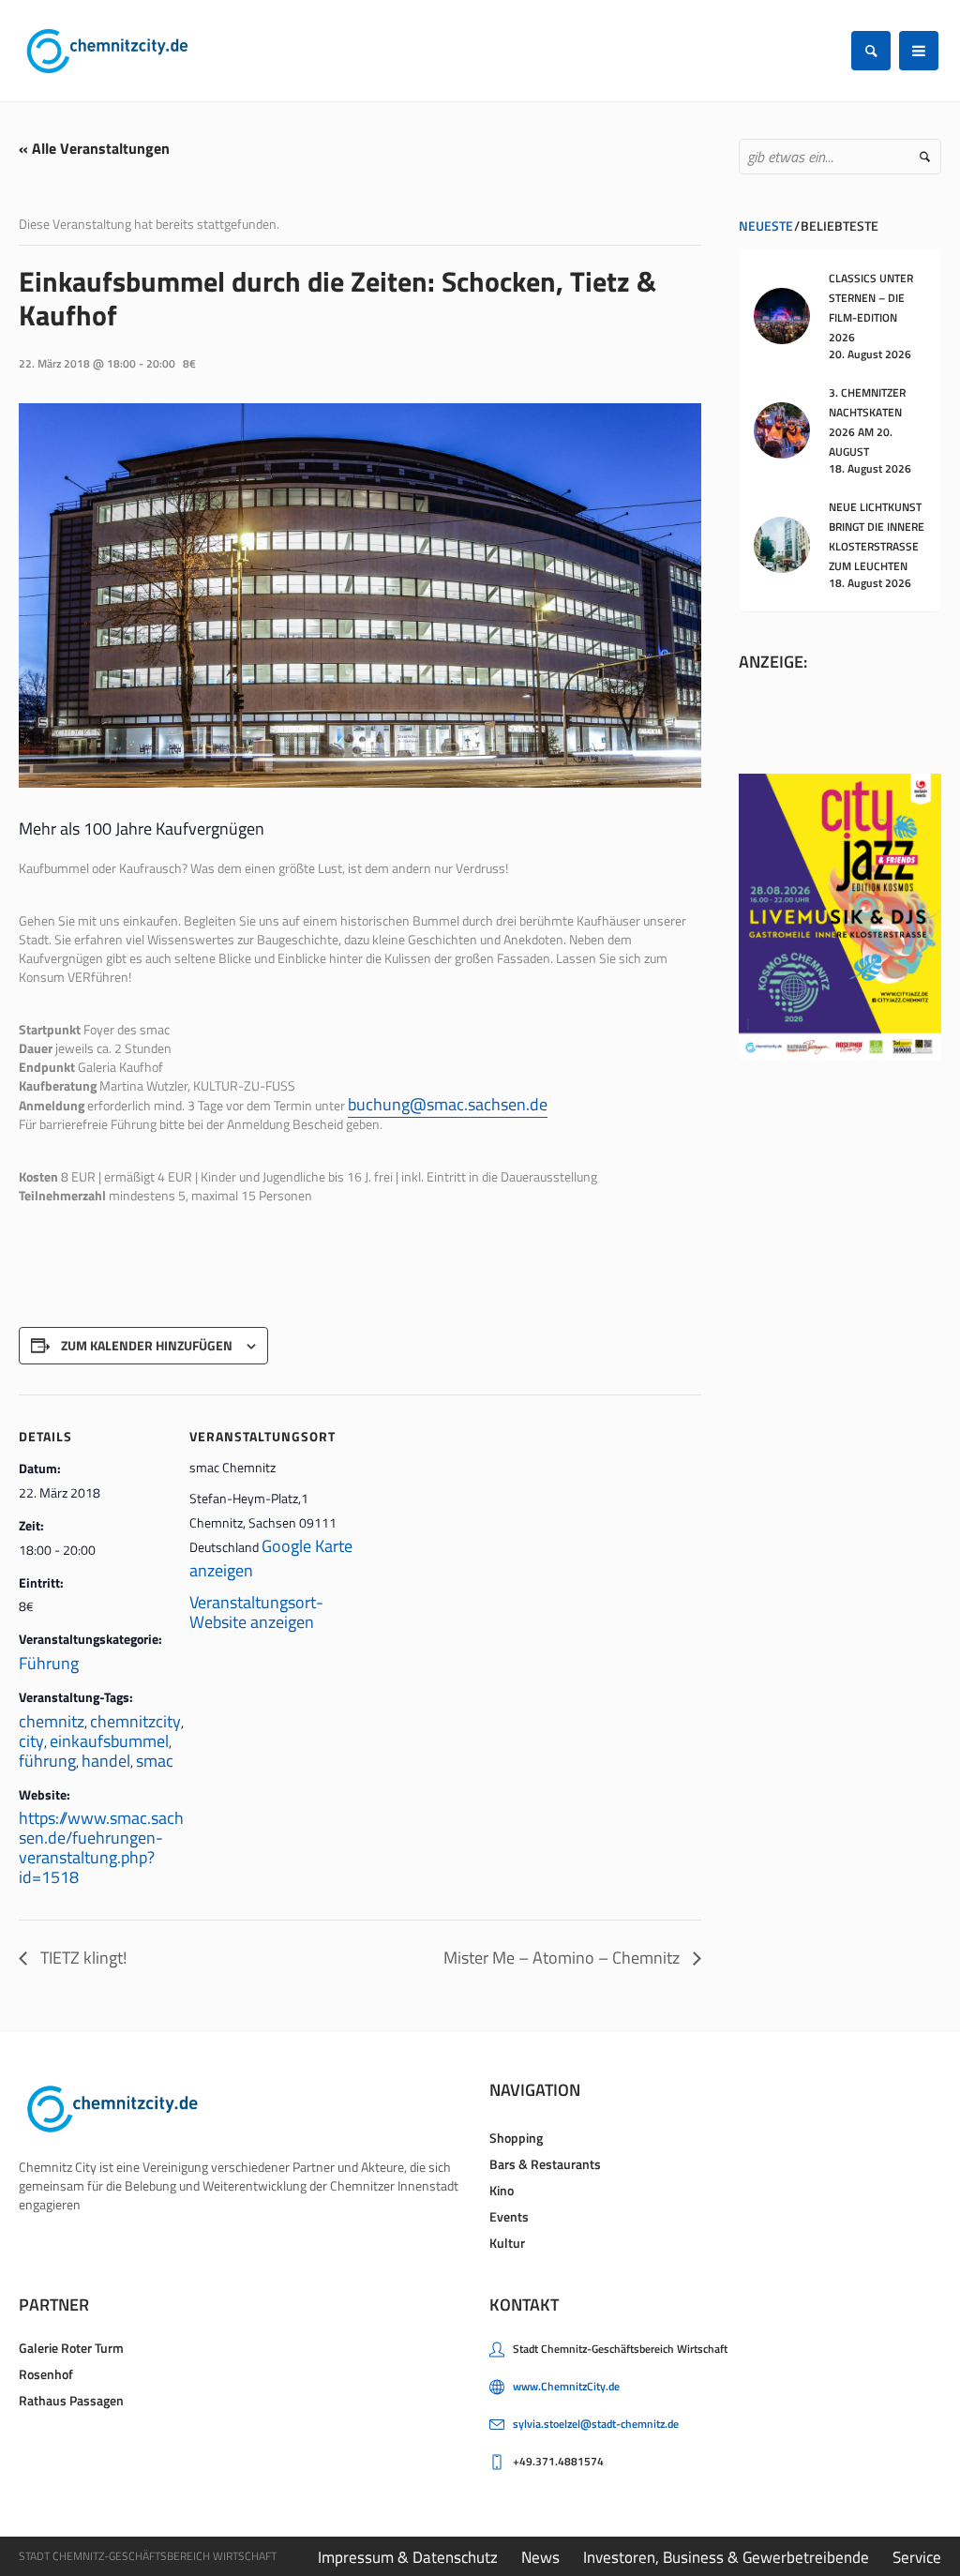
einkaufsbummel (109, 1741)
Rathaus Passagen (71, 2400)
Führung (49, 1663)
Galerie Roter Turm (71, 2348)
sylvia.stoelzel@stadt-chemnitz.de (596, 2424)
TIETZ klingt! (82, 1958)
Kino (502, 2190)
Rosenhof (46, 2374)
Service (917, 2557)
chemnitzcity (135, 1721)
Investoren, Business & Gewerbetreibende (726, 2557)
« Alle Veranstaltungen (94, 148)
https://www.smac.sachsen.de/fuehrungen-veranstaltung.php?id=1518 (101, 1847)
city (31, 1741)
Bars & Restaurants (545, 2164)
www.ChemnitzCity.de (566, 2386)
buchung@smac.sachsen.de (448, 1104)
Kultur (507, 2243)
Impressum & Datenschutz (408, 2557)
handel (106, 1761)
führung (47, 1761)
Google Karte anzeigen (271, 1558)
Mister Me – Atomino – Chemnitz (563, 1958)
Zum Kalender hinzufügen (147, 1345)
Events (509, 2216)
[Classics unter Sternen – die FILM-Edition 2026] (782, 315)
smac (155, 1761)
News (540, 2557)
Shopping (516, 2138)
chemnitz (52, 1721)
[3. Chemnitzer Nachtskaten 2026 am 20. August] (782, 429)
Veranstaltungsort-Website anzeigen (256, 1612)
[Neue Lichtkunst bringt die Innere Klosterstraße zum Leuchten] (782, 543)
